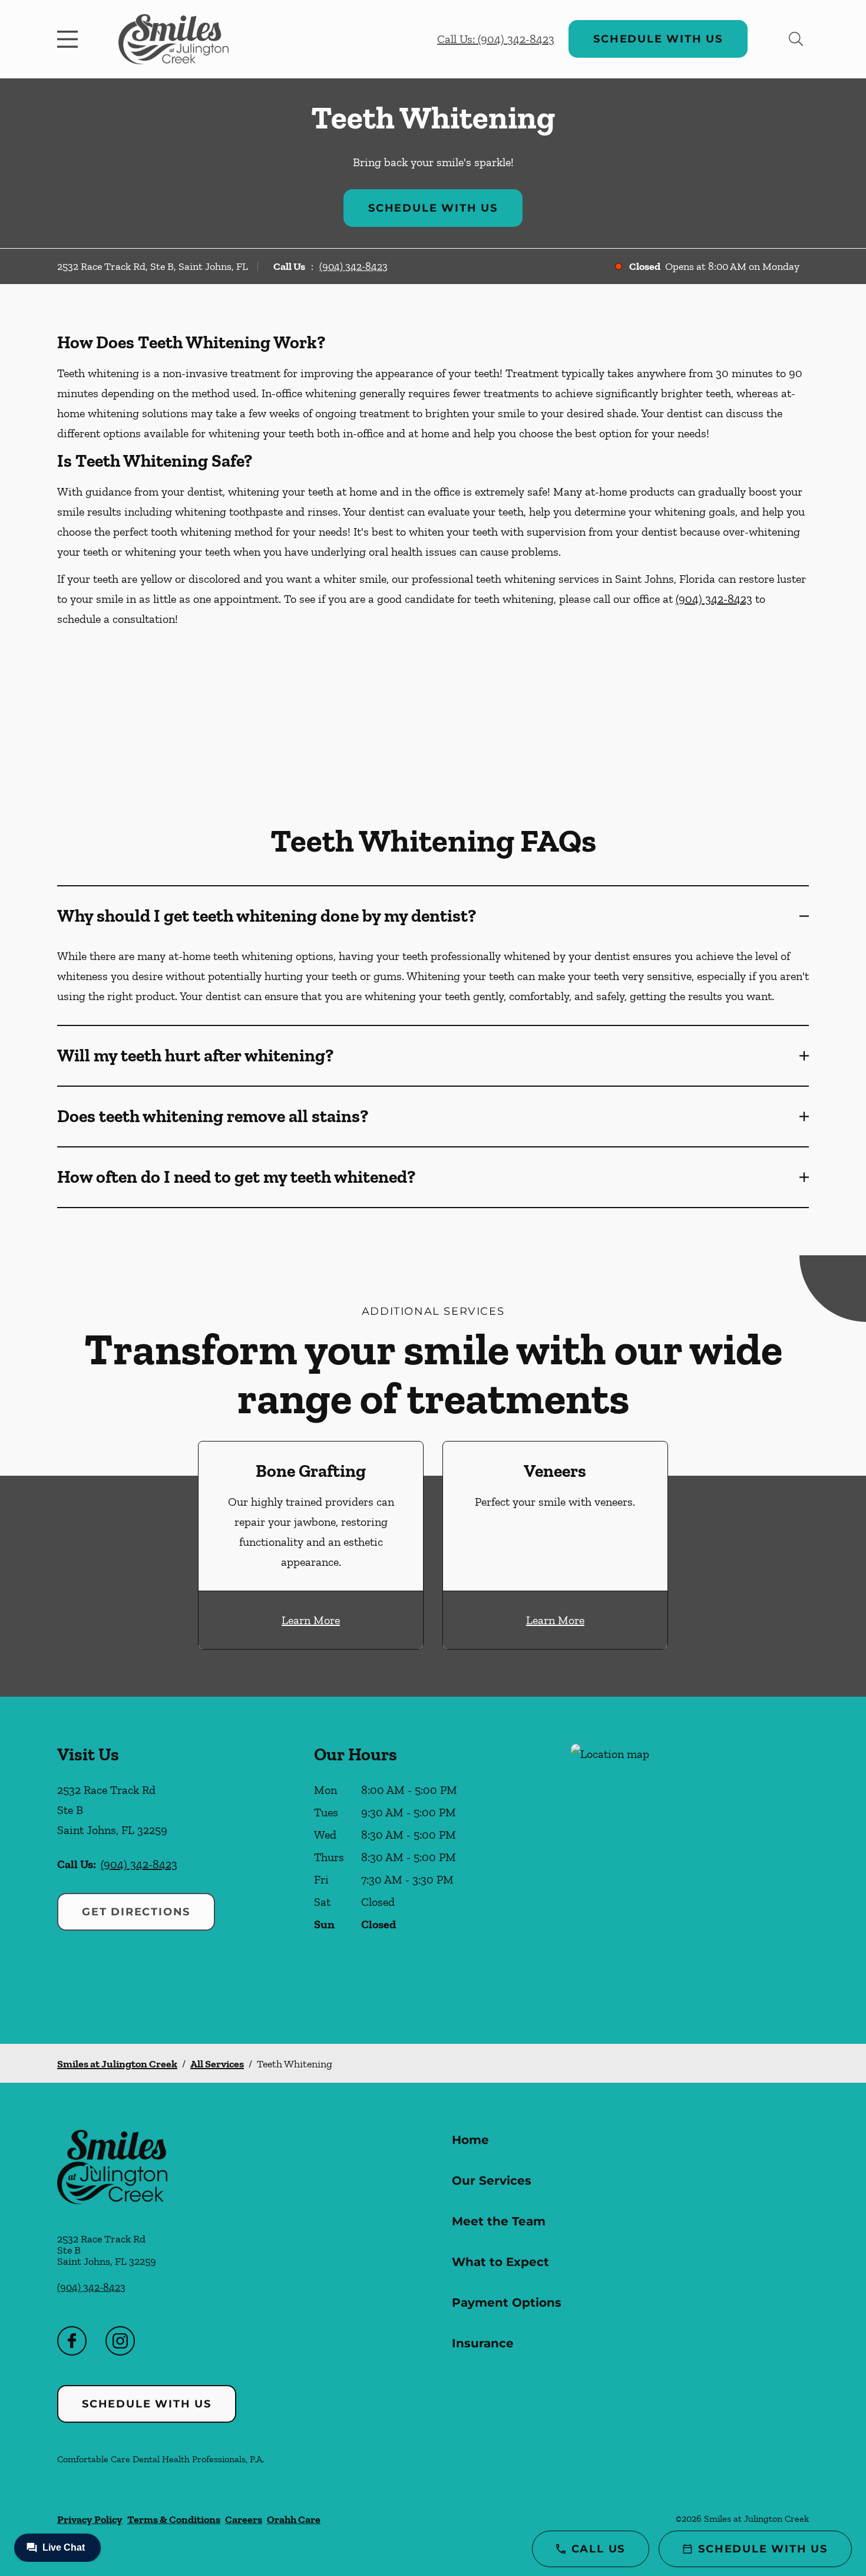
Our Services (492, 2181)
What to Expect (500, 2262)
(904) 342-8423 (353, 266)
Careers (244, 2519)
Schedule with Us (658, 39)
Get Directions (136, 1912)
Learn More (311, 1620)
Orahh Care (294, 2519)
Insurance (483, 2343)
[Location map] (690, 1870)
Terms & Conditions (174, 2519)
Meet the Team (499, 2221)
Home (470, 2140)
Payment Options (507, 2303)
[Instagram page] (120, 2341)
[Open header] (70, 39)
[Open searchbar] (796, 39)
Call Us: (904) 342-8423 (496, 39)
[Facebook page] (72, 2341)
